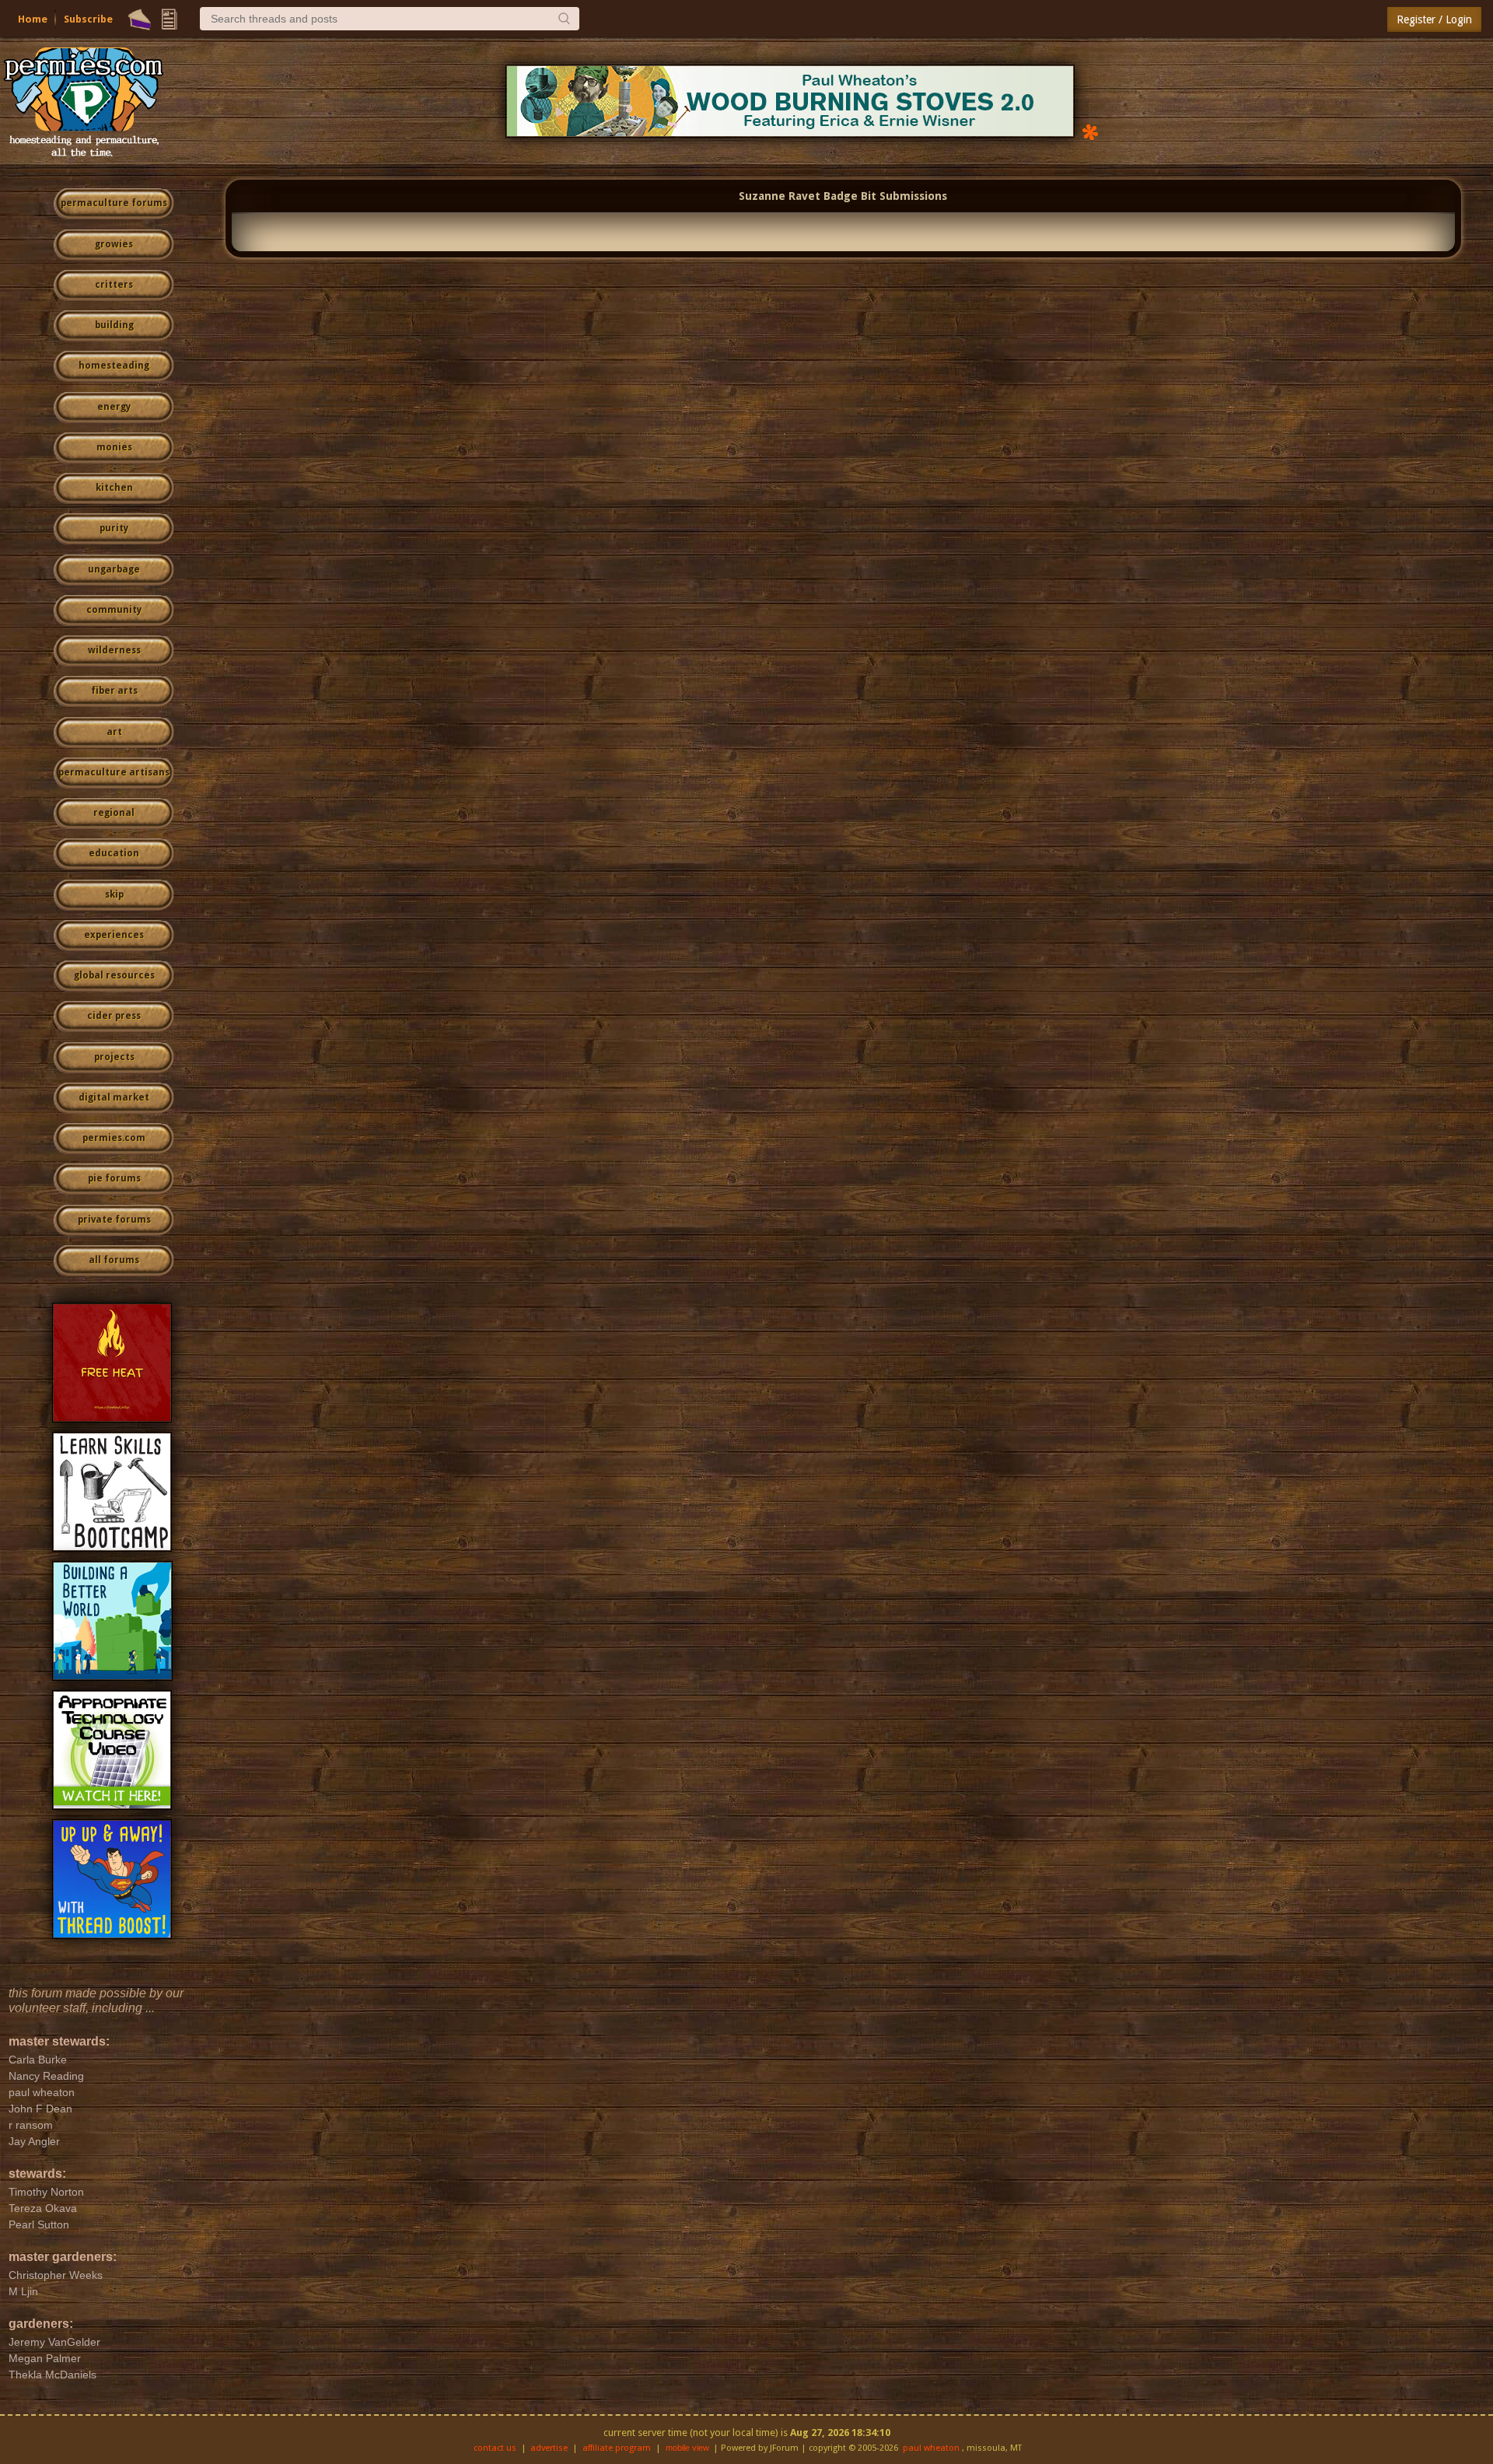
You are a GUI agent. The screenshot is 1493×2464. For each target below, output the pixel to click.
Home (33, 19)
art (114, 732)
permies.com (114, 1138)
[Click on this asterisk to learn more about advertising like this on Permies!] (1090, 131)
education (114, 853)
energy (114, 407)
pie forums (114, 1178)
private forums (114, 1220)
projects (114, 1057)
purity (114, 528)
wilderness (114, 650)
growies (114, 244)
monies (114, 447)
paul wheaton (931, 2448)
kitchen (114, 488)
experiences (114, 935)
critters (114, 285)
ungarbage (114, 569)
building (114, 325)
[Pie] (140, 19)
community (114, 610)
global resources (114, 975)
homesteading (114, 366)
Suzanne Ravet (780, 196)
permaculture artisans (114, 772)
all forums (114, 1260)
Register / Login (1434, 19)
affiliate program (617, 2448)
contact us (495, 2448)
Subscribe (88, 19)
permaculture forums (114, 203)
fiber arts (114, 691)
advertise (549, 2448)
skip (114, 894)
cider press (114, 1016)
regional (114, 813)
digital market (114, 1097)
